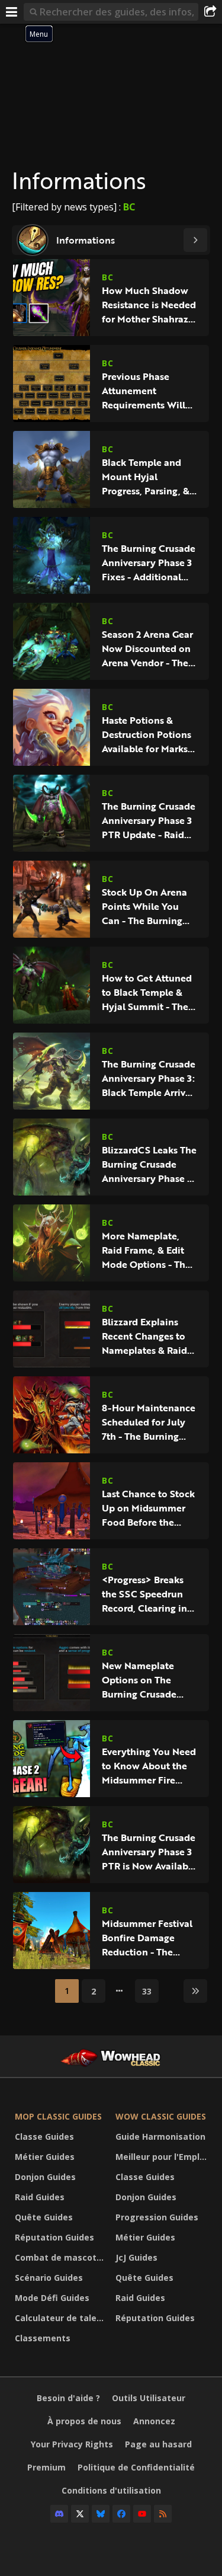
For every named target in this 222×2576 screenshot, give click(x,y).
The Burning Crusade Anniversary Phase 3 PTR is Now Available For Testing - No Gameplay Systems (149, 1852)
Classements (43, 2338)
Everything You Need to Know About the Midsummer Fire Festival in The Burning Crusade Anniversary (149, 1766)
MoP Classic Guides (58, 2116)
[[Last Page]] (195, 1991)
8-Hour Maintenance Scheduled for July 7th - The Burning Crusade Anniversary (149, 1422)
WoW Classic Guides (161, 2116)
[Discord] (59, 2514)
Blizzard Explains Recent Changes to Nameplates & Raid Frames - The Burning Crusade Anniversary (149, 1336)
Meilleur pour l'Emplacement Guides (163, 2157)
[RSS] (163, 2514)
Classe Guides (44, 2136)
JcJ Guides (136, 2257)
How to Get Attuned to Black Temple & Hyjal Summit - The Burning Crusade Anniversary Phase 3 (147, 992)
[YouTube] (142, 2514)
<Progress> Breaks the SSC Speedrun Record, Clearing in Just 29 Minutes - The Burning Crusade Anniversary (149, 1594)
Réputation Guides (54, 2237)
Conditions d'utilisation (111, 2490)
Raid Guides (40, 2197)
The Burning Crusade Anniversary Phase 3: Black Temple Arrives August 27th (149, 1078)
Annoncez (154, 2421)
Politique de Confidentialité (136, 2467)
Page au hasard (158, 2444)
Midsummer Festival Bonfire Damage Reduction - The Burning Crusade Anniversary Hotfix (147, 1938)
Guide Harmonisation (160, 2136)
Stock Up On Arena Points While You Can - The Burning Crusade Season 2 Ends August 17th (144, 906)
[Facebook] (121, 2514)
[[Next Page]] (195, 240)
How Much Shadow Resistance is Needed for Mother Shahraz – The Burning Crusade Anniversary (149, 305)
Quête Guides (44, 2217)
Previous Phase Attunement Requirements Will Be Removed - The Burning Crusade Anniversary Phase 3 (147, 391)
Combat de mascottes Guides (62, 2257)
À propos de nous (84, 2421)
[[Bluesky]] (101, 2514)
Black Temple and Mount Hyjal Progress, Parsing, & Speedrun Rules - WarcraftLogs (146, 477)
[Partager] (210, 12)
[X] (80, 2514)
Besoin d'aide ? (68, 2398)
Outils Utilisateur (149, 2398)
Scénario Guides (49, 2278)
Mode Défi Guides (52, 2298)
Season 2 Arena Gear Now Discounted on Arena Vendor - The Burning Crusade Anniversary (147, 648)
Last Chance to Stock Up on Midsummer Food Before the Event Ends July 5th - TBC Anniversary (148, 1508)
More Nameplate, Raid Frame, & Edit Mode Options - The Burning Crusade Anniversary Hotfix (146, 1250)
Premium (46, 2467)
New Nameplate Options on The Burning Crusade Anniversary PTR (139, 1680)
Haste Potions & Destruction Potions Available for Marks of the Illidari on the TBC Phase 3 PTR (147, 734)
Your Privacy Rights (72, 2444)
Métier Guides (45, 2157)
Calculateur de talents (62, 2318)
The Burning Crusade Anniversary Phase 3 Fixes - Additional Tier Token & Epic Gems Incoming (149, 562)
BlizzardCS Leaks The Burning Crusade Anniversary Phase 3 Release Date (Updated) (149, 1164)
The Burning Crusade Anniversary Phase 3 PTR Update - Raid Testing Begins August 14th (149, 820)
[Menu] (12, 12)
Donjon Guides (45, 2177)
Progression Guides (157, 2217)
